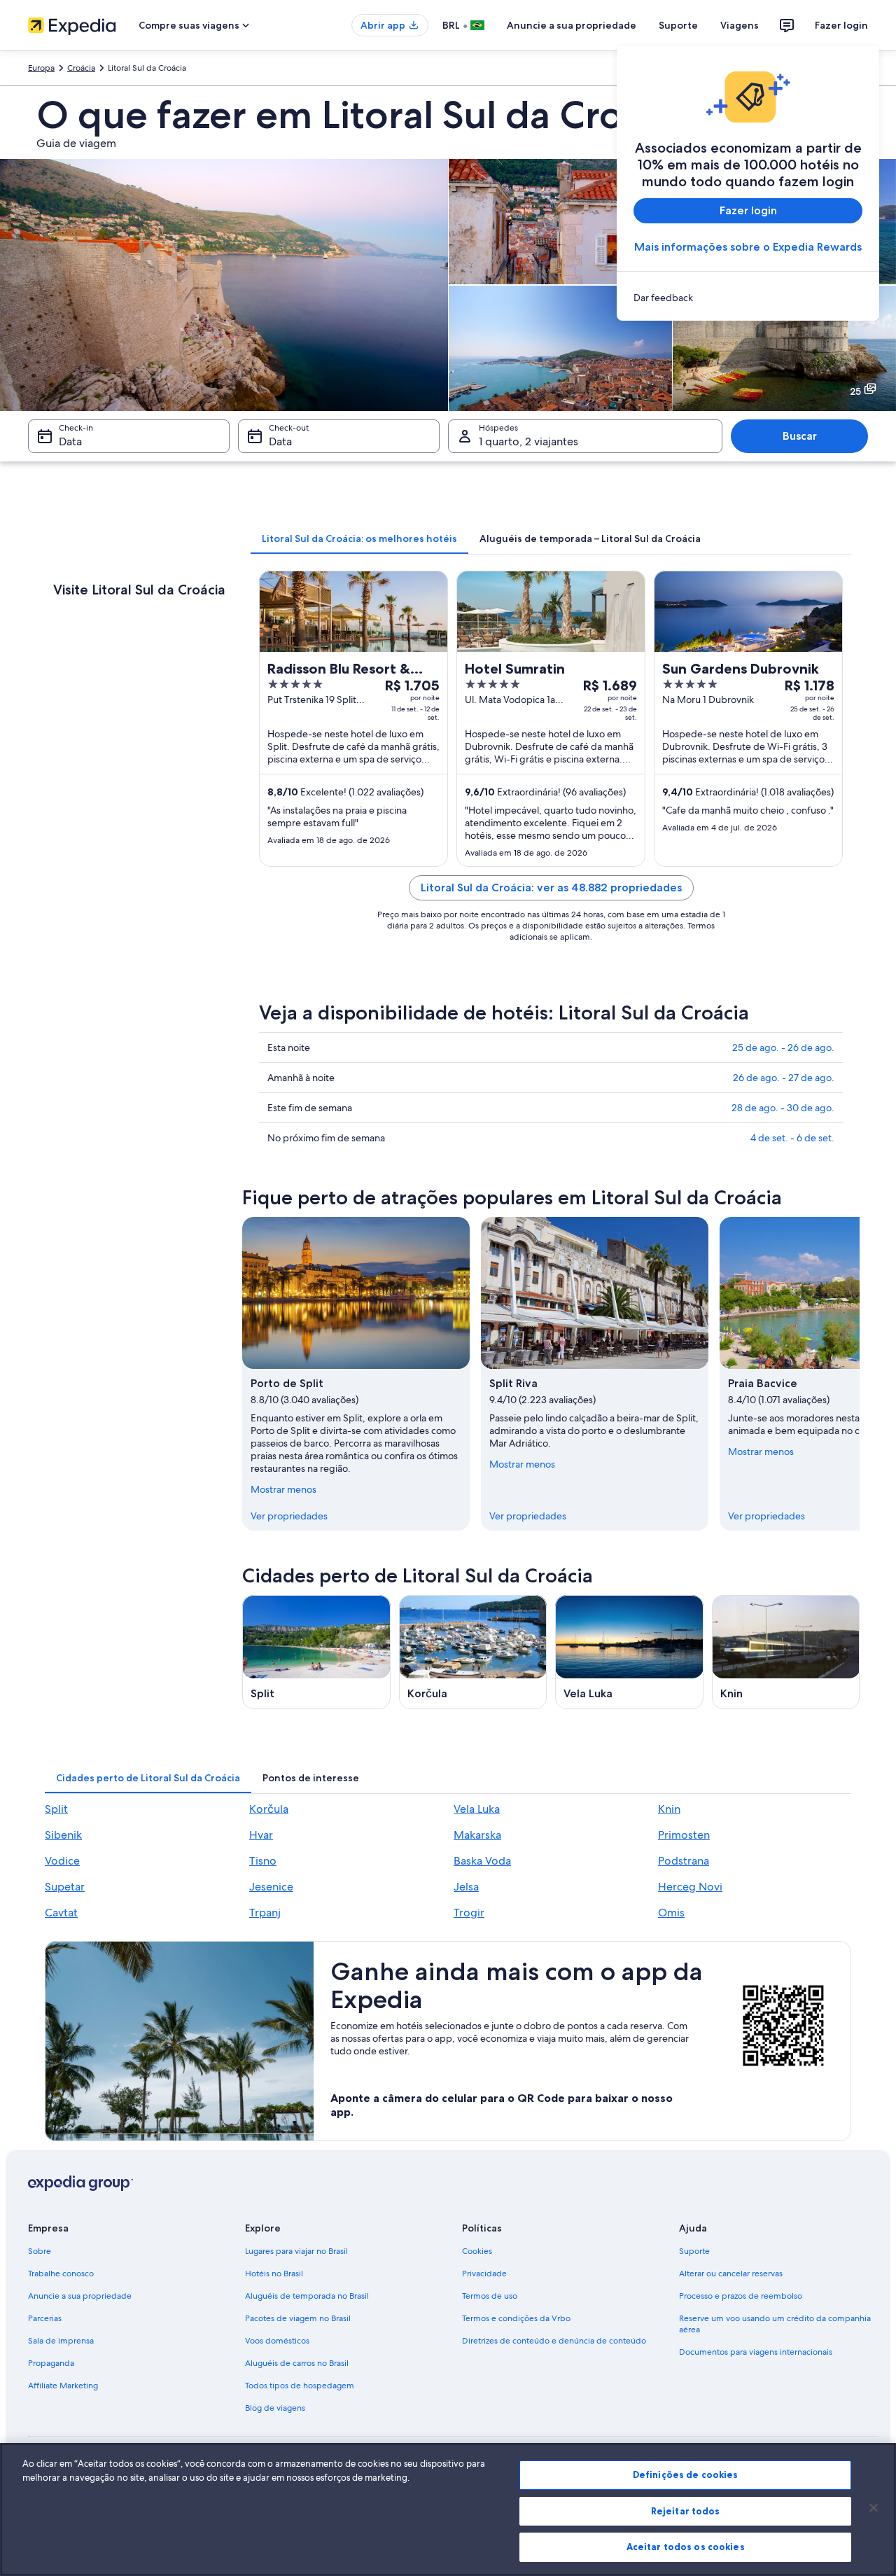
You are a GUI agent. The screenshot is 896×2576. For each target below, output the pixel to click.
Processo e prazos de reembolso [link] (741, 2296)
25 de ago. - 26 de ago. (783, 1047)
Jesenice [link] (271, 1887)
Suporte (678, 25)
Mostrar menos (283, 1489)
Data (70, 441)
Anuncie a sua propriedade (572, 25)
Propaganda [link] (51, 2363)
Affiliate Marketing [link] (63, 2386)
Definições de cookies (686, 2474)
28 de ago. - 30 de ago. (783, 1108)
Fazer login (841, 25)
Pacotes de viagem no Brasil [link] (298, 2318)
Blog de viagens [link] (275, 2408)
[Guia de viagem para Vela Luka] (629, 1652)
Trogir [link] (469, 1913)
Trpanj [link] (265, 1913)
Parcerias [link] (45, 2318)
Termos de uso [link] (490, 2296)
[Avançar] (860, 1374)
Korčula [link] (269, 1809)
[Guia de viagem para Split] (316, 1652)
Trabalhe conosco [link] (61, 2274)
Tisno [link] (263, 1861)
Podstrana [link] (684, 1861)
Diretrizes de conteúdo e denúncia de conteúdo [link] (554, 2341)
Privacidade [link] (484, 2274)
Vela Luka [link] (477, 1809)
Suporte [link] (694, 2251)
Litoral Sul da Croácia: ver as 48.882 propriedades (551, 887)
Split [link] (56, 1809)
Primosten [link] (684, 1835)
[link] (748, 298)
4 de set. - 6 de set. (792, 1138)
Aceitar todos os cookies (686, 2547)
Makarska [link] (477, 1835)
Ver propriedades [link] (289, 1516)
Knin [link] (669, 1809)
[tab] (359, 538)
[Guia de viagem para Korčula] (473, 1652)
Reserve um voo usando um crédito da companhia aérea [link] (775, 2324)
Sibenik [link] (63, 1835)
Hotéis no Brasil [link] (274, 2274)
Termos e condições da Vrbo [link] (516, 2318)
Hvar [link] (261, 1835)
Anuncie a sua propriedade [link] (80, 2296)
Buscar (800, 436)
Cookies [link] (477, 2251)
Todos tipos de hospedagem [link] (300, 2386)
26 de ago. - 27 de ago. (784, 1078)
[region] (448, 2509)
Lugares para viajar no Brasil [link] (296, 2251)
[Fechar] (874, 2508)
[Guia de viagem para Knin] (786, 1652)
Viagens (740, 25)
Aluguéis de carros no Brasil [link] (297, 2363)
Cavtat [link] (61, 1913)
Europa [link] (41, 68)
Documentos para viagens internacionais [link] (756, 2352)
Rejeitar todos (686, 2511)
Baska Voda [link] (482, 1861)
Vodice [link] (62, 1861)
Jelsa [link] (466, 1887)
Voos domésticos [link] (277, 2341)
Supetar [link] (65, 1887)
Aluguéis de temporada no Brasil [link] (307, 2296)
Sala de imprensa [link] (61, 2341)
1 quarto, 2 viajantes (528, 441)
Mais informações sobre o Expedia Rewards (748, 247)
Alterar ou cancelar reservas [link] (731, 2274)
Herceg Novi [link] (690, 1887)
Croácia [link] (81, 68)
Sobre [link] (40, 2251)
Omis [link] (671, 1913)
